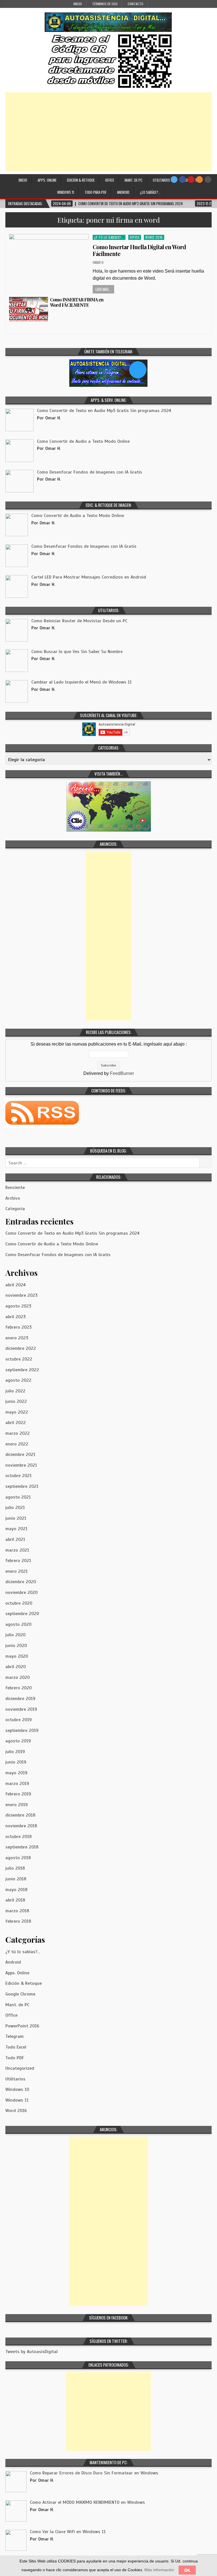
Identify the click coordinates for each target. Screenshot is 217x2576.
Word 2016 (154, 237)
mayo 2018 (16, 1890)
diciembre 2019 (20, 1699)
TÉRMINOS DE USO (105, 4)
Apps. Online (47, 180)
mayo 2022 (17, 1412)
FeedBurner (122, 1073)
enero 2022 (17, 1444)
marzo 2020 (18, 1677)
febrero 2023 (19, 1327)
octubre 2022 (19, 1359)
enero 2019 (17, 1805)
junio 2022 (16, 1401)
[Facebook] (183, 179)
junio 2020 (16, 1646)
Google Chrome (20, 1994)
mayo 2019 (16, 1773)
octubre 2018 (19, 1837)
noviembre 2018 (21, 1826)
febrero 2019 (18, 1794)
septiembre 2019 (22, 1731)
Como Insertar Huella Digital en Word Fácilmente (139, 250)
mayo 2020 (17, 1656)
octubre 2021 (19, 1476)
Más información (159, 2570)
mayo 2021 (16, 1529)
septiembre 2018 (22, 1847)
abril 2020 (16, 1667)
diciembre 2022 (21, 1348)
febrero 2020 (19, 1688)
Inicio (78, 4)
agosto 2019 (18, 1741)
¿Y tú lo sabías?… (23, 1952)
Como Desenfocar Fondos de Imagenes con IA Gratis (58, 1255)
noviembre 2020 (21, 1593)
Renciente (15, 1188)
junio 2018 (16, 1879)
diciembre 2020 (21, 1582)
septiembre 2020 (22, 1614)
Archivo (13, 1198)
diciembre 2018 (20, 1815)
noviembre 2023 (21, 1295)
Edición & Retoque (81, 180)
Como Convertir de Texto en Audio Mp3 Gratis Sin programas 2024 (72, 1233)
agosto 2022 (18, 1380)
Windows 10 (17, 2089)
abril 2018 (15, 1900)
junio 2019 (16, 1762)
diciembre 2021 (20, 1455)
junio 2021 (16, 1518)
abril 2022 (16, 1423)
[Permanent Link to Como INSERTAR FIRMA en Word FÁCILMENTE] (29, 309)
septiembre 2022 (22, 1370)
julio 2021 (15, 1508)
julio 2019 (15, 1752)
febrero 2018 (18, 1921)
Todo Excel (16, 2047)
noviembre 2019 (21, 1709)
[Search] (208, 179)
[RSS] (199, 179)
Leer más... (103, 289)
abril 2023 (16, 1317)
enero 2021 (17, 1571)
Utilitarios (161, 180)
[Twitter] (174, 179)
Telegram (15, 2036)
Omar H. (98, 262)
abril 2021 (15, 1539)
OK (187, 2570)
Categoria (15, 1209)
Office (110, 180)
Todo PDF (15, 2058)
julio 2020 (15, 1635)
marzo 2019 (17, 1784)
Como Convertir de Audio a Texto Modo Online (52, 1244)
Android (123, 192)
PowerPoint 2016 (22, 2026)
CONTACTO (135, 4)
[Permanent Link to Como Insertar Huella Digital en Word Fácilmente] (49, 259)
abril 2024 (16, 1285)
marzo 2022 (18, 1433)
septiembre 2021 (22, 1486)
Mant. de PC (134, 180)
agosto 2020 (18, 1624)
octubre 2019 (19, 1720)
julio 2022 (15, 1391)
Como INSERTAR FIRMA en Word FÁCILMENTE (77, 302)
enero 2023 (17, 1338)
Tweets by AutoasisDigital (32, 2352)
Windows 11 (66, 192)
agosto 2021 (18, 1497)
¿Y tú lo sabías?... (109, 237)
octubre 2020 (19, 1603)
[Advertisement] (108, 132)
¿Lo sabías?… (150, 192)
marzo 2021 (17, 1550)
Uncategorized (20, 2068)
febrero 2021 (18, 1561)
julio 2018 (15, 1868)
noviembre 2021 (21, 1465)
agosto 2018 (18, 1858)
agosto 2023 (18, 1306)
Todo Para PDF (96, 192)
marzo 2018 (17, 1911)
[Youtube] (191, 179)
